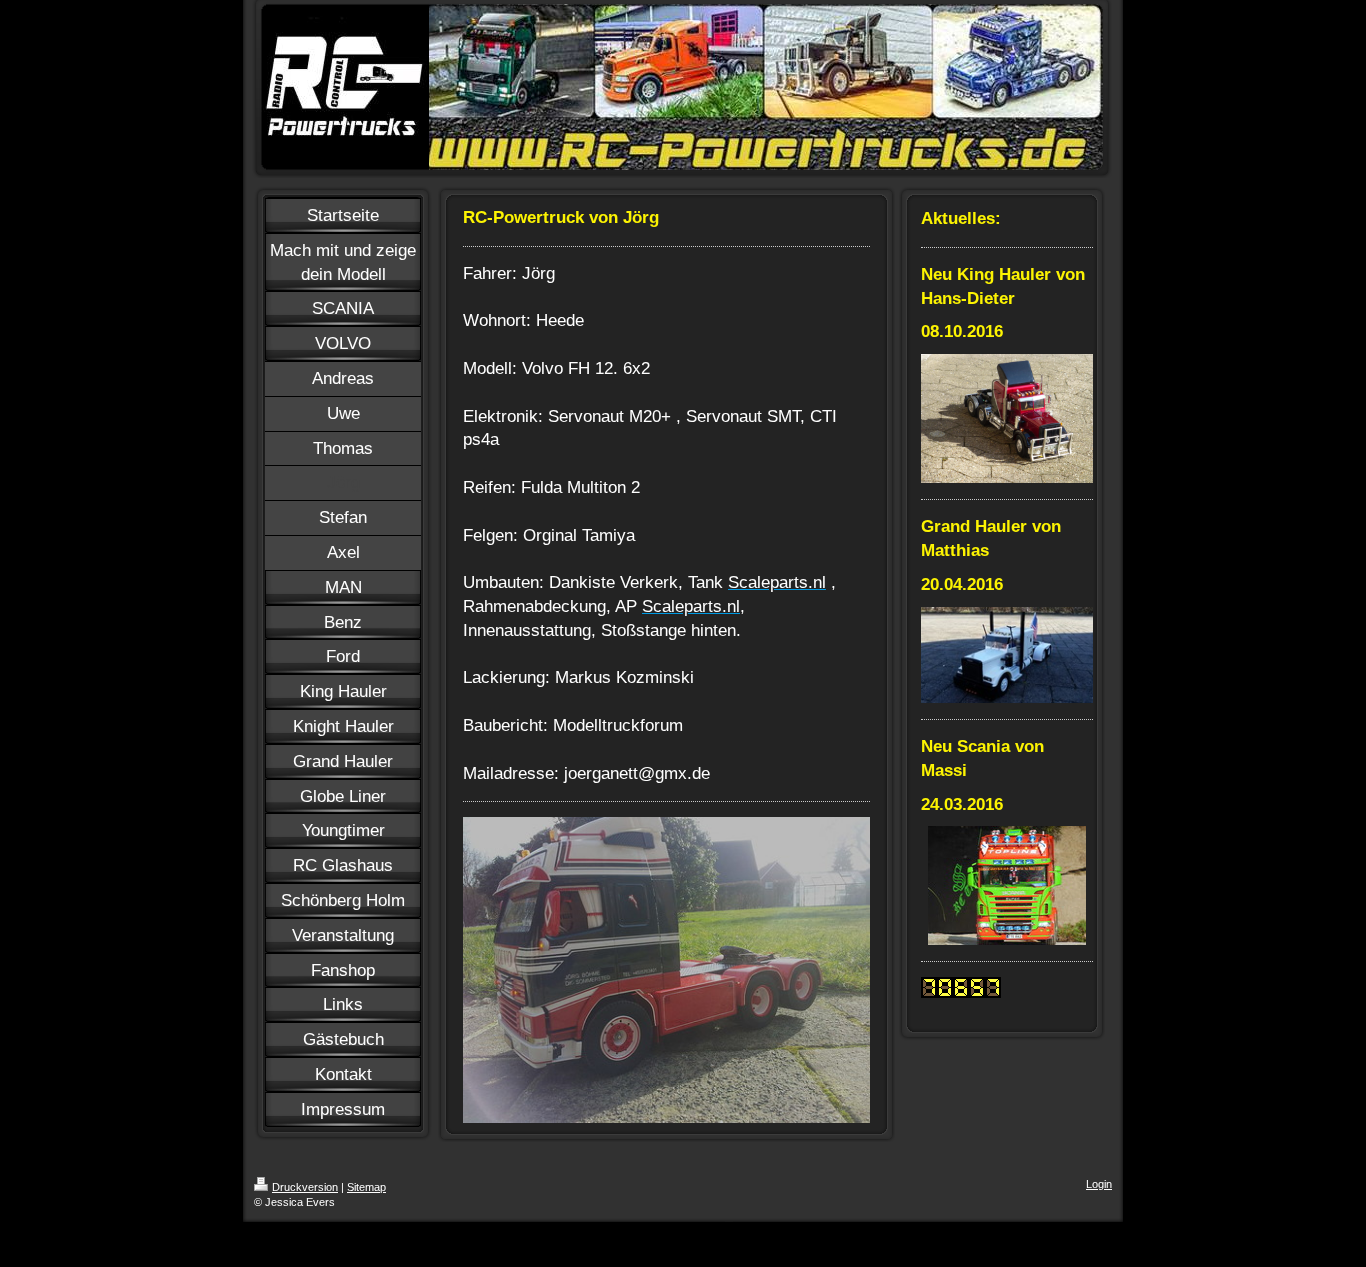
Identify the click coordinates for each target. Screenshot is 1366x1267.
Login (1099, 1184)
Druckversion (305, 1187)
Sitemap (366, 1187)
